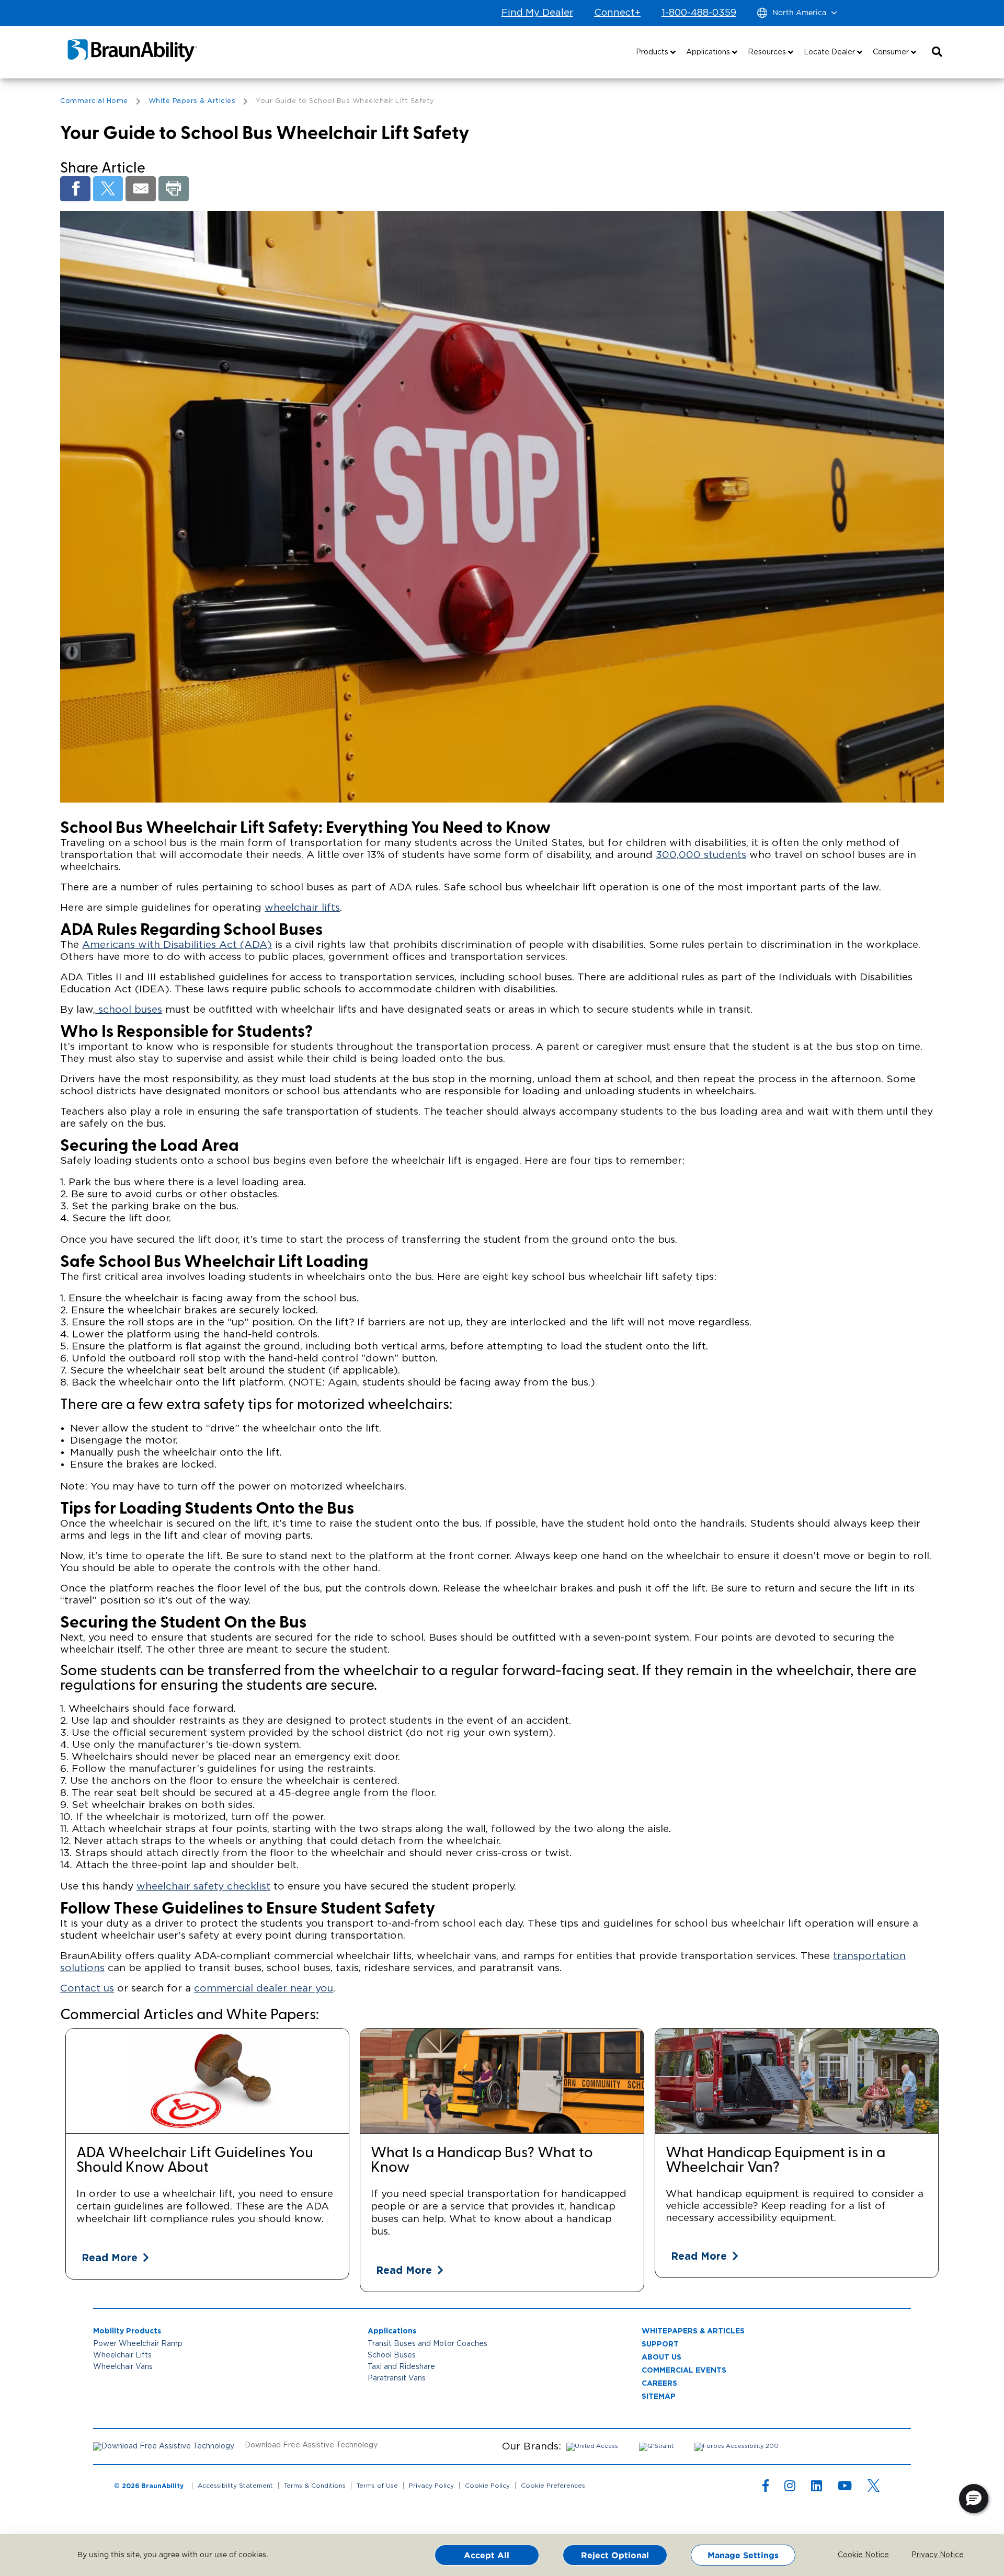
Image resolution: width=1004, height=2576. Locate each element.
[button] (937, 52)
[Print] (174, 189)
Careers (659, 2383)
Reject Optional (615, 2555)
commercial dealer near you (264, 1989)
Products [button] (653, 52)
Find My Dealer (537, 13)
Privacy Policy (431, 2486)
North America (799, 13)
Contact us (87, 1989)
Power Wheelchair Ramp (138, 2344)
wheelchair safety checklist (203, 1887)
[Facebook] (75, 189)
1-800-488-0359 (699, 13)
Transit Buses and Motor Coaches (427, 2344)
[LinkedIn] (817, 2488)
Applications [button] (709, 52)
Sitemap (659, 2396)
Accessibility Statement (235, 2486)
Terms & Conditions (315, 2486)
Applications (392, 2331)
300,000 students (701, 855)
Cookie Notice (856, 2555)
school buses (129, 1010)
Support (660, 2344)
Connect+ (617, 13)
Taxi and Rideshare (401, 2367)
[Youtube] (845, 2488)
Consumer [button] (892, 52)
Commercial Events (684, 2370)
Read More (110, 2257)
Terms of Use (377, 2486)
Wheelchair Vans (123, 2367)
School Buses (392, 2355)
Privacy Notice (930, 2555)
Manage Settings (743, 2555)
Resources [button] (768, 52)
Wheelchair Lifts (122, 2355)
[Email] (141, 189)
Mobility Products (127, 2331)
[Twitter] (108, 189)
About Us (661, 2357)
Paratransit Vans (397, 2378)
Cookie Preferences (553, 2486)
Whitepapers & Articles (693, 2331)
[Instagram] (790, 2488)
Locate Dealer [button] (830, 52)
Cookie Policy (487, 2486)
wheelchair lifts (302, 908)
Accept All (487, 2555)
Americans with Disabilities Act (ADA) (177, 945)
